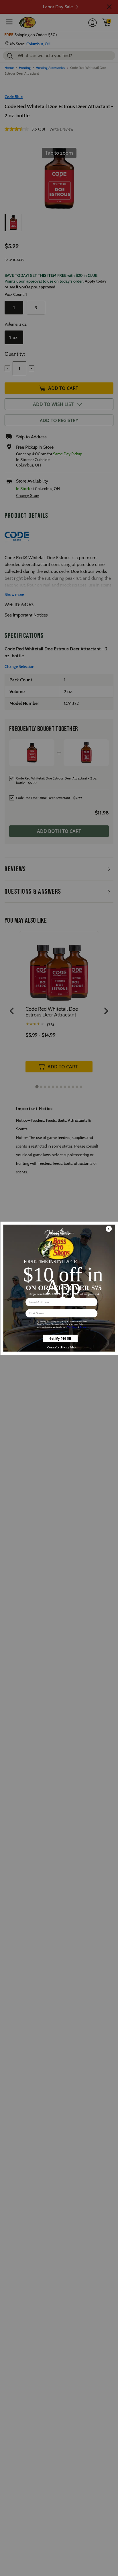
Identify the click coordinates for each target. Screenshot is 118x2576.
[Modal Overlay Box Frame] (59, 1288)
